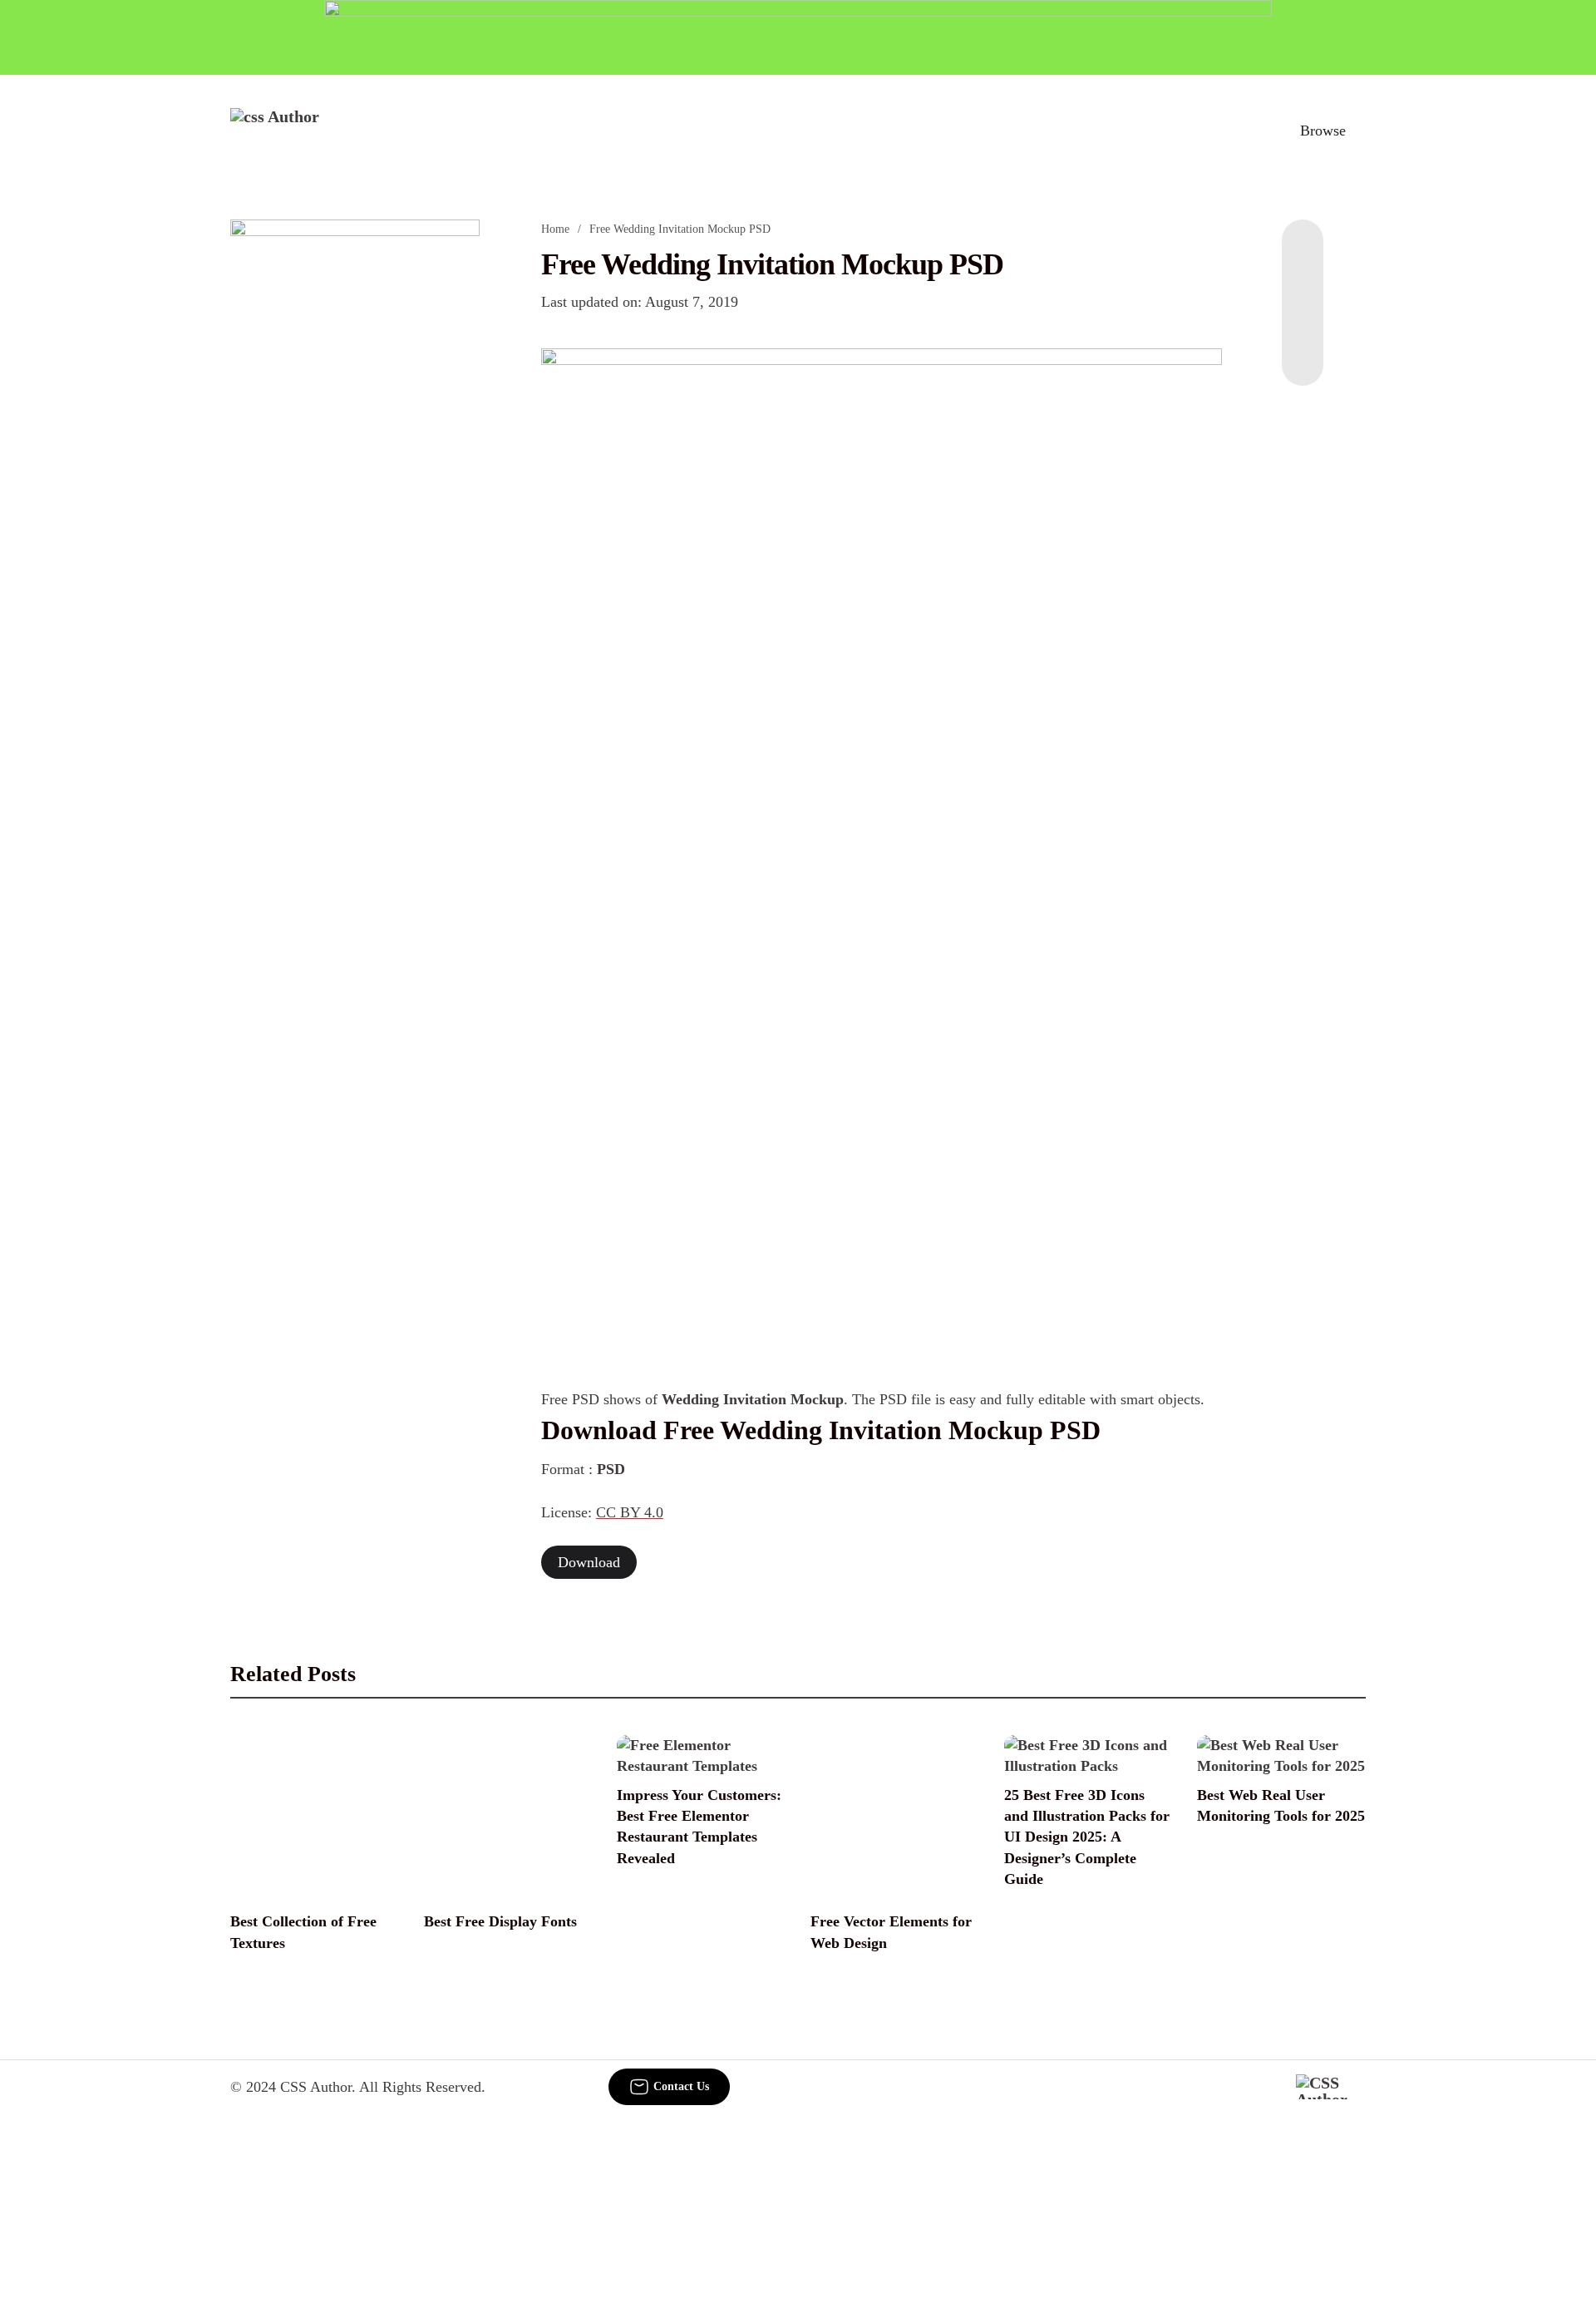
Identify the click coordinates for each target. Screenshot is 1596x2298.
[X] (1303, 353)
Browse (1323, 131)
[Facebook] (1303, 253)
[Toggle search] (1246, 131)
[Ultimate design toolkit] (882, 615)
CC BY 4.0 (630, 1512)
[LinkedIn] (1303, 286)
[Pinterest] (1303, 319)
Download (589, 1562)
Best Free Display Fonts (500, 1921)
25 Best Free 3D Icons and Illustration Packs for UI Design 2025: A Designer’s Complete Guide (1087, 1837)
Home (555, 229)
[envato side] (355, 467)
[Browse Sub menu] (1360, 131)
